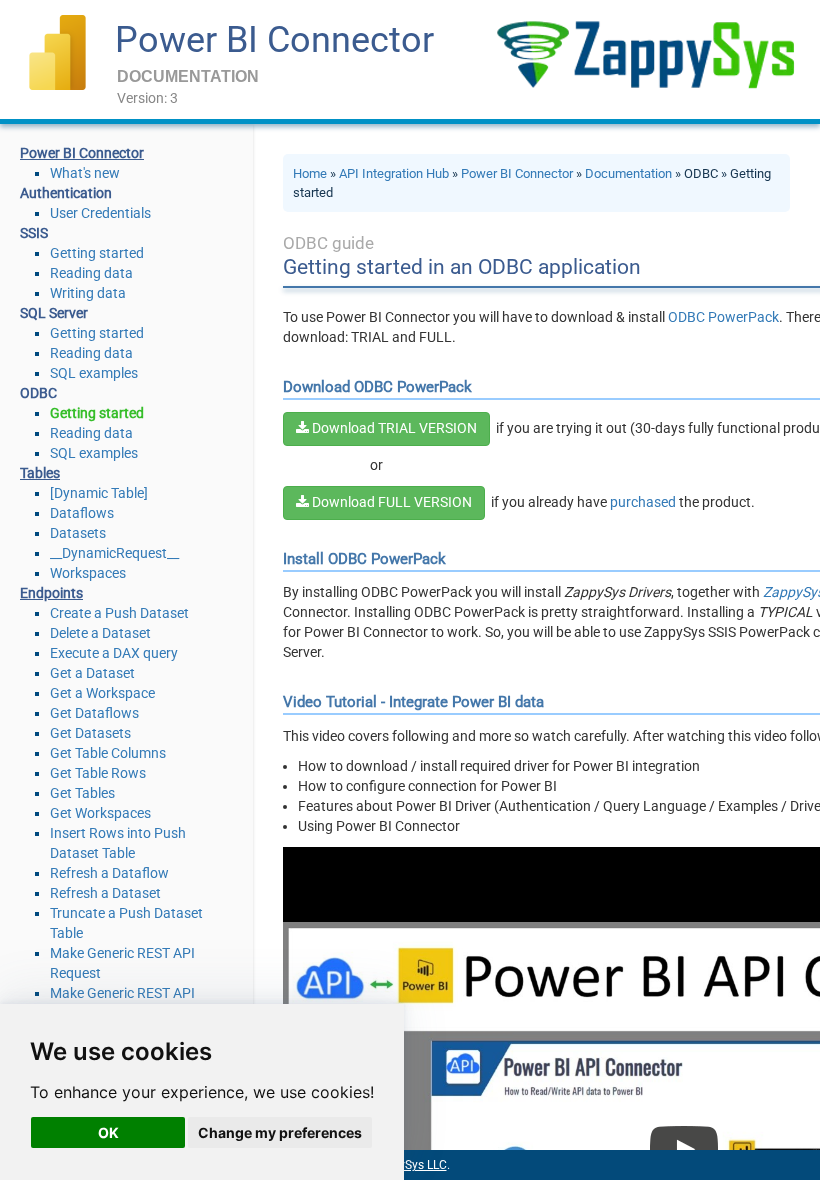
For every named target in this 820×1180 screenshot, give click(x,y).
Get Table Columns (108, 753)
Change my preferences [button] (280, 1132)
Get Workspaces (100, 813)
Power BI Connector (274, 40)
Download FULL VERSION (390, 502)
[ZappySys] (645, 54)
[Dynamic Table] (99, 493)
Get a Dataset (92, 673)
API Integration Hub (394, 173)
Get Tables (82, 793)
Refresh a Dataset (105, 893)
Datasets (78, 533)
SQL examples (94, 373)
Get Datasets (90, 733)
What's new (85, 173)
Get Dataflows (94, 713)
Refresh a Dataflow (109, 873)
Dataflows (82, 513)
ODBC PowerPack (723, 317)
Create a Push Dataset (119, 613)
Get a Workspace (102, 693)
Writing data (88, 293)
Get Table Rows (98, 773)
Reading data (91, 273)
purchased (643, 502)
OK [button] (108, 1132)
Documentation (628, 173)
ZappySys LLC (409, 1165)
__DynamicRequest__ (114, 553)
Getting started (97, 253)
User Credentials (100, 213)
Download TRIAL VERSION (393, 428)
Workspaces (88, 573)
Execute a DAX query (114, 653)
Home (310, 173)
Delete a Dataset (100, 633)
